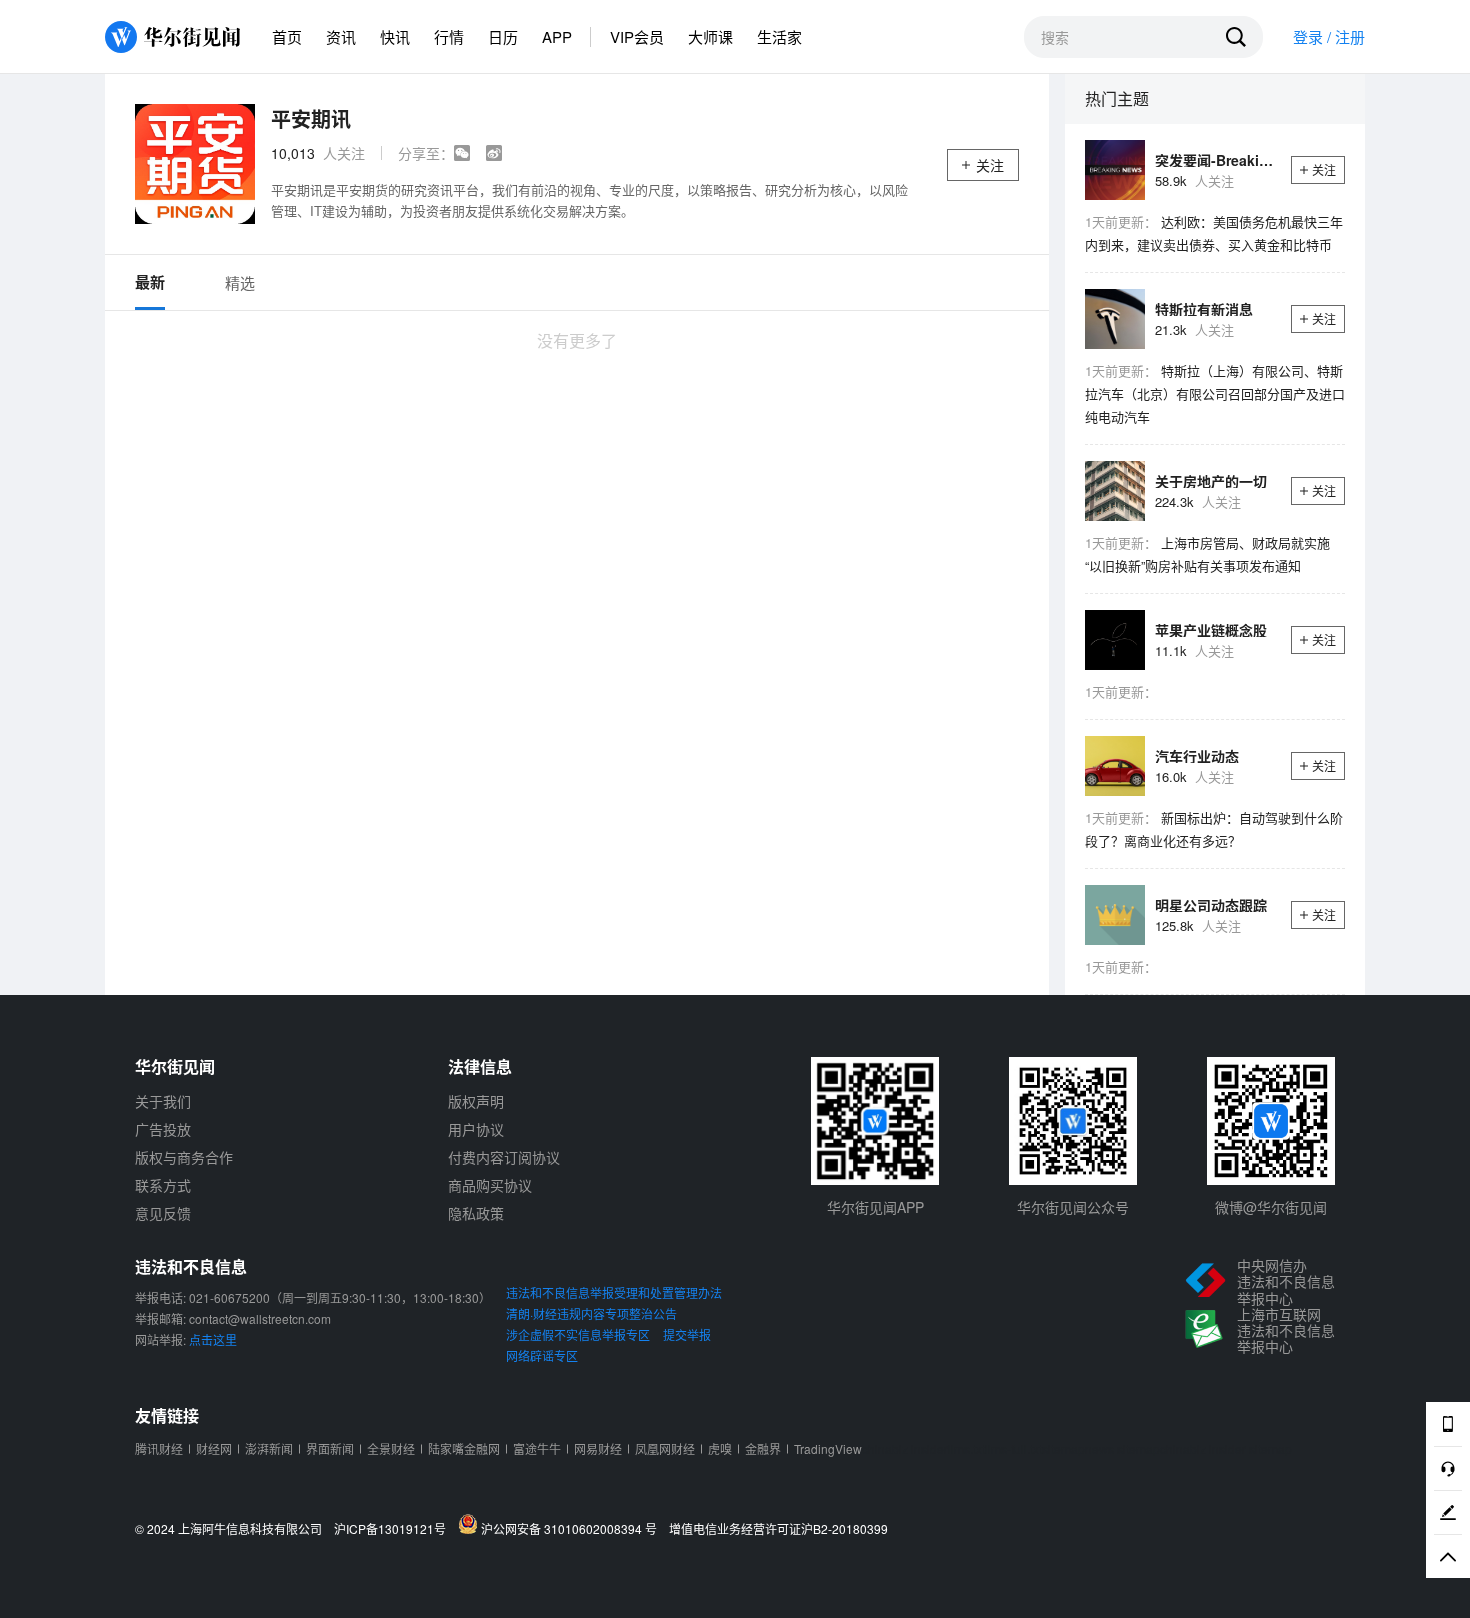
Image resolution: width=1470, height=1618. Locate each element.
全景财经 (391, 1448)
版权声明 (476, 1101)
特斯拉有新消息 (1204, 309)
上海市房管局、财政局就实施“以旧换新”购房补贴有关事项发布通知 (1207, 554)
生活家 (779, 36)
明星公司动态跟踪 (1211, 905)
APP (557, 36)
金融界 (763, 1448)
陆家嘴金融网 (464, 1448)
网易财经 (598, 1448)
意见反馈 (163, 1213)
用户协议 (476, 1129)
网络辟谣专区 (542, 1355)
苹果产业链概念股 (1211, 630)
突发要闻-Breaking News (1216, 160)
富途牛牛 (537, 1448)
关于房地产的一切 (1211, 481)
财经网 (214, 1448)
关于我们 (163, 1101)
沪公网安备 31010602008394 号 (572, 1528)
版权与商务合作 (184, 1157)
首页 (287, 36)
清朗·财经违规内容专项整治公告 (591, 1313)
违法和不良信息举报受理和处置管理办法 (614, 1292)
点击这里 (213, 1339)
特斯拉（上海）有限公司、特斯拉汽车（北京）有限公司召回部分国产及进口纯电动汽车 (1215, 393)
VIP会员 (637, 36)
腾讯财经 (159, 1448)
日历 (503, 36)
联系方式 (163, 1185)
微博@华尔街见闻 (1271, 1207)
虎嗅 (720, 1448)
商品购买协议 (490, 1185)
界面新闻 (330, 1448)
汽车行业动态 (1197, 756)
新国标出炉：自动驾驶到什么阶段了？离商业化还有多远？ (1214, 829)
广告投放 (163, 1129)
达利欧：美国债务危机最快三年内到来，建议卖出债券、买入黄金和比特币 (1214, 233)
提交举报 (687, 1334)
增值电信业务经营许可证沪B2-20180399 (778, 1529)
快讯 (395, 36)
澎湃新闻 (269, 1448)
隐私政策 (476, 1213)
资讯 (341, 36)
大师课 (710, 36)
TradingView (828, 1448)
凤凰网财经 (665, 1448)
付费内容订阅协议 (504, 1157)
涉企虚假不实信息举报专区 (578, 1334)
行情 (449, 36)
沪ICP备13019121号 (394, 1529)
